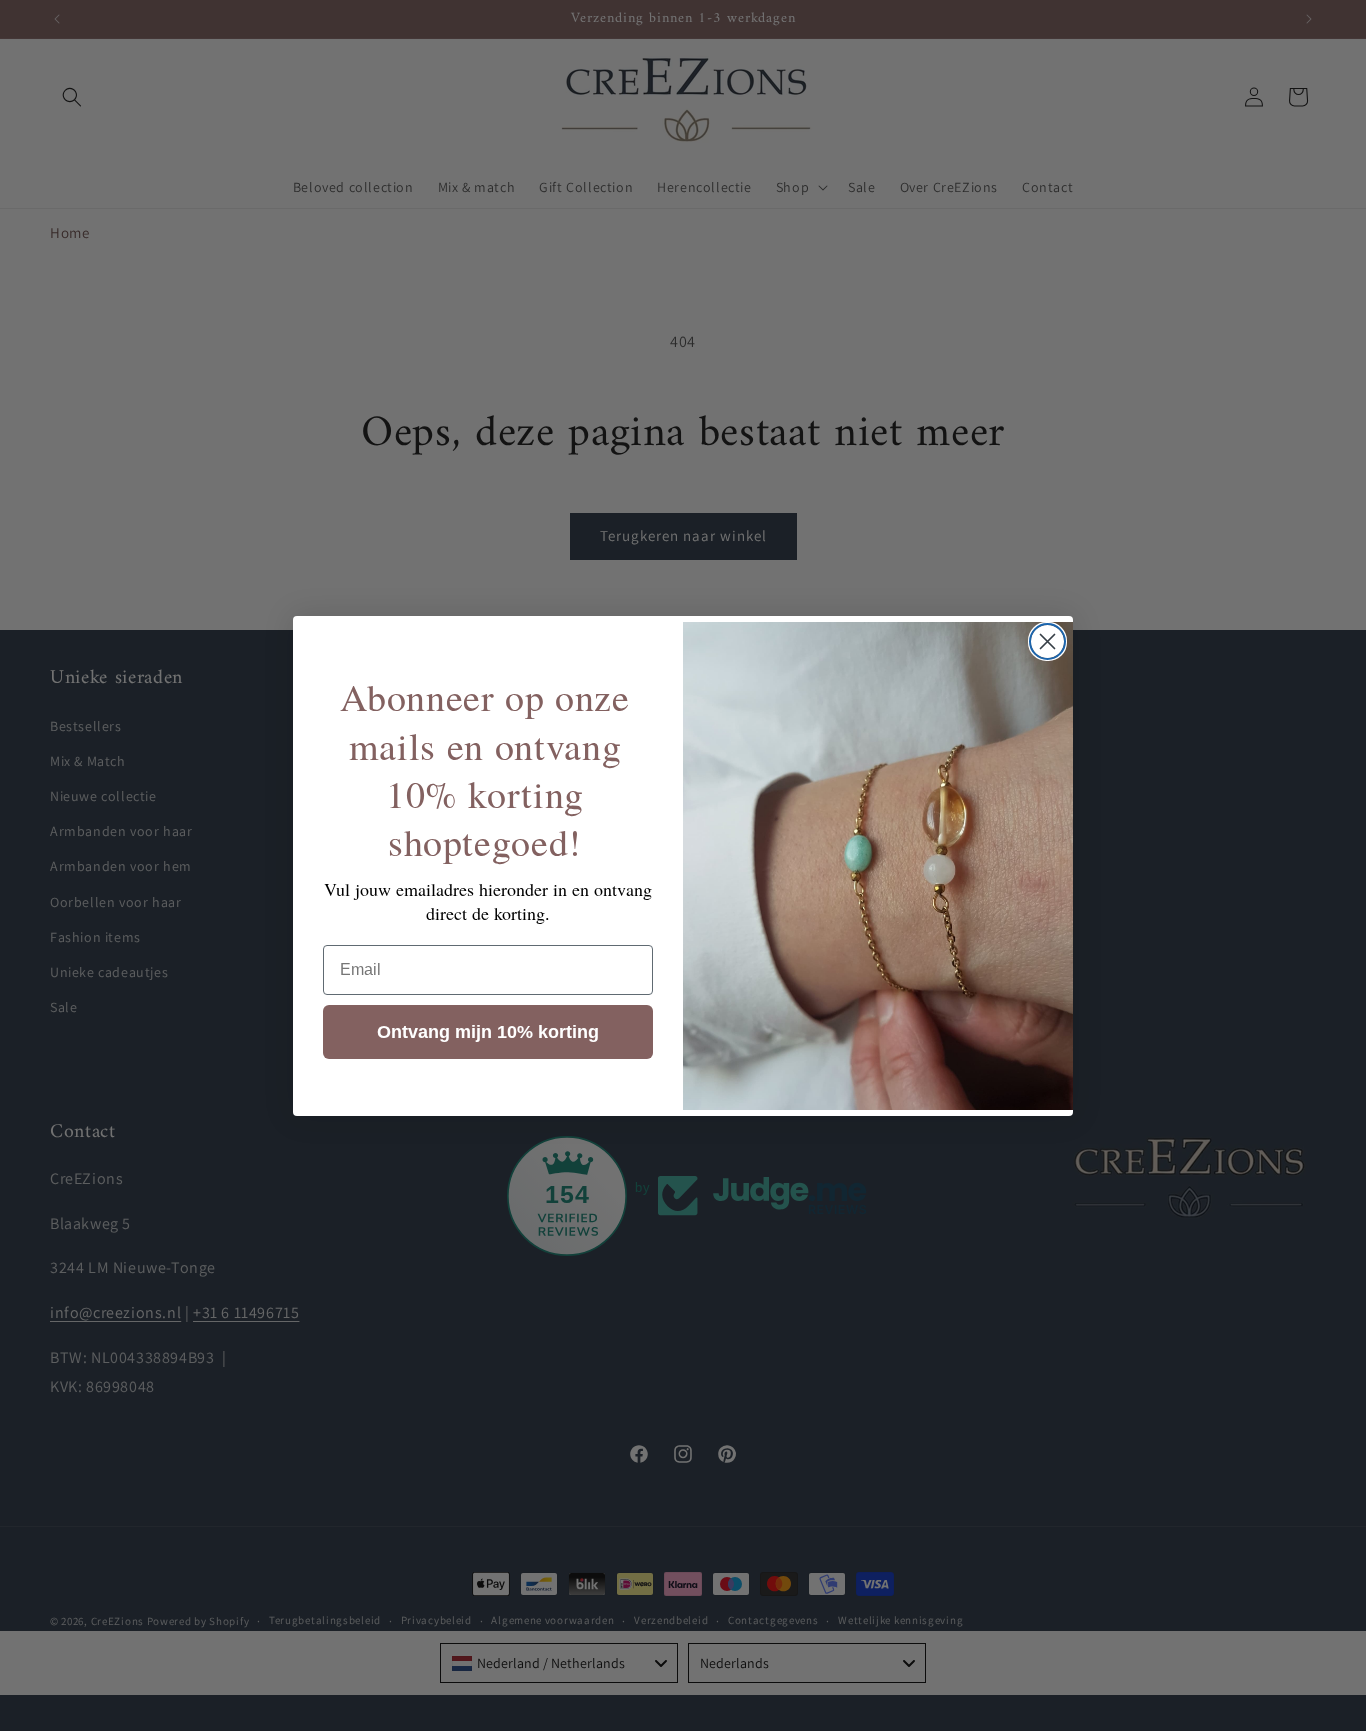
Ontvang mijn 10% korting (488, 1031)
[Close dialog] (1047, 641)
